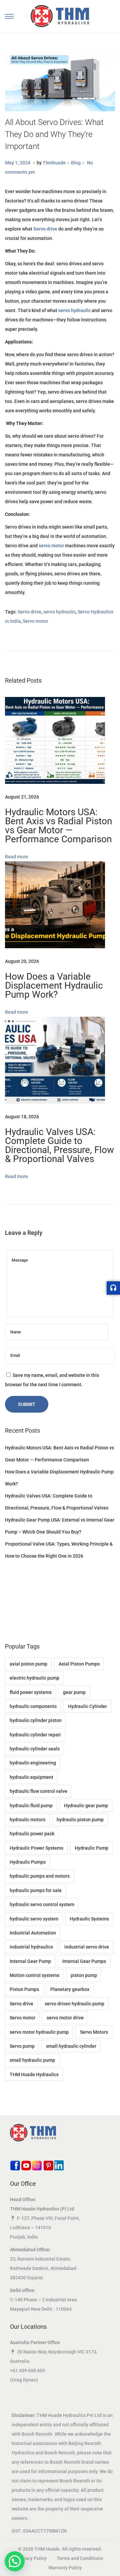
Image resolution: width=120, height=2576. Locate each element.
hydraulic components (33, 1706)
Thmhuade (54, 163)
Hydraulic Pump (91, 1848)
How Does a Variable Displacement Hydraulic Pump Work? (54, 985)
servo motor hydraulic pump (39, 2032)
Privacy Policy (32, 2558)
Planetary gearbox (70, 1989)
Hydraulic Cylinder (87, 1706)
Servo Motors (94, 2032)
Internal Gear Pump (30, 1961)
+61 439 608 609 (27, 2371)
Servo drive (29, 612)
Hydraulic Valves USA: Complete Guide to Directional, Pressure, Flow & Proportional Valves (59, 1145)
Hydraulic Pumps (28, 1862)
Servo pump (22, 2046)
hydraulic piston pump (80, 1820)
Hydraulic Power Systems (36, 1848)
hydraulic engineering (33, 1763)
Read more (16, 857)
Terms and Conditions (80, 2558)
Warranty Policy (65, 2568)
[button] (15, 2561)
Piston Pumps (24, 1989)
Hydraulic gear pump (86, 1806)
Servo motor (35, 621)
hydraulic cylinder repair (35, 1735)
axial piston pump (28, 1664)
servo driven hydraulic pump (74, 2004)
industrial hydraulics (31, 1947)
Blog (76, 163)
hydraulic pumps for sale (36, 1890)
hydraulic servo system (34, 1919)
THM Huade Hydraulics (34, 2074)
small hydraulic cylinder (71, 2046)
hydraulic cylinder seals (35, 1749)
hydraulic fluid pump (31, 1806)
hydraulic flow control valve (38, 1791)
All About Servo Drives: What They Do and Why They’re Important (54, 134)
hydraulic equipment (31, 1777)
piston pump (84, 1975)
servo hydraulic (59, 612)
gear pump (74, 1692)
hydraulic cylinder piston (36, 1720)
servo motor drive (65, 2018)
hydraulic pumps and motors (40, 1876)
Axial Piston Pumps (79, 1664)
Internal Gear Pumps (84, 1961)
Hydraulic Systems (89, 1919)
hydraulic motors (27, 1820)
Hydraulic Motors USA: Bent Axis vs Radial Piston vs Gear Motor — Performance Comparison (58, 826)
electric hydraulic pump (34, 1678)
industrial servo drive (87, 1947)
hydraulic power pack (32, 1834)
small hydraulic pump (32, 2060)
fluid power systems (31, 1692)
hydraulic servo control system (42, 1904)
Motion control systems (34, 1975)
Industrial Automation (33, 1933)
